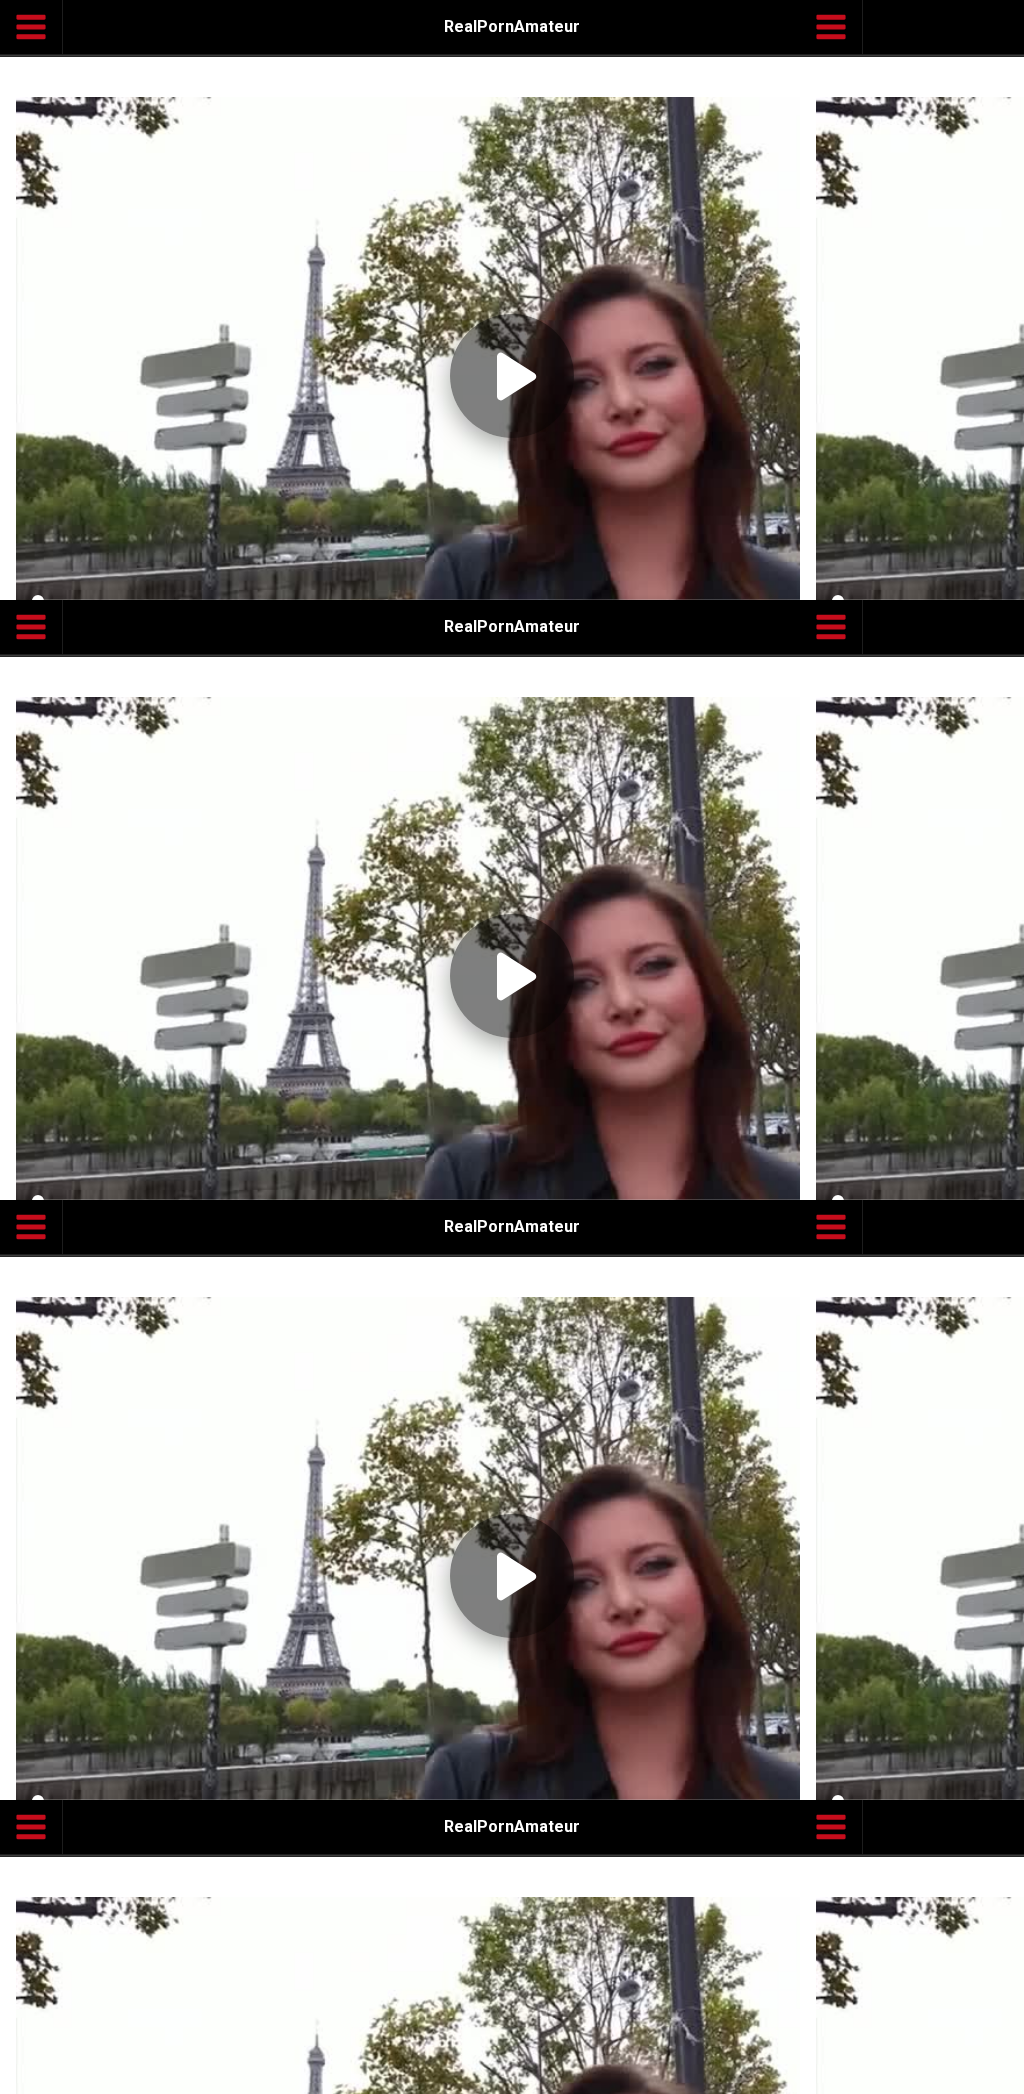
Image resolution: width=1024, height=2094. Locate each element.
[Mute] (82, 2070)
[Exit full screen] (990, 2070)
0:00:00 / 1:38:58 (175, 2070)
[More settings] (942, 2070)
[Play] (512, 1047)
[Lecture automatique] (894, 2070)
